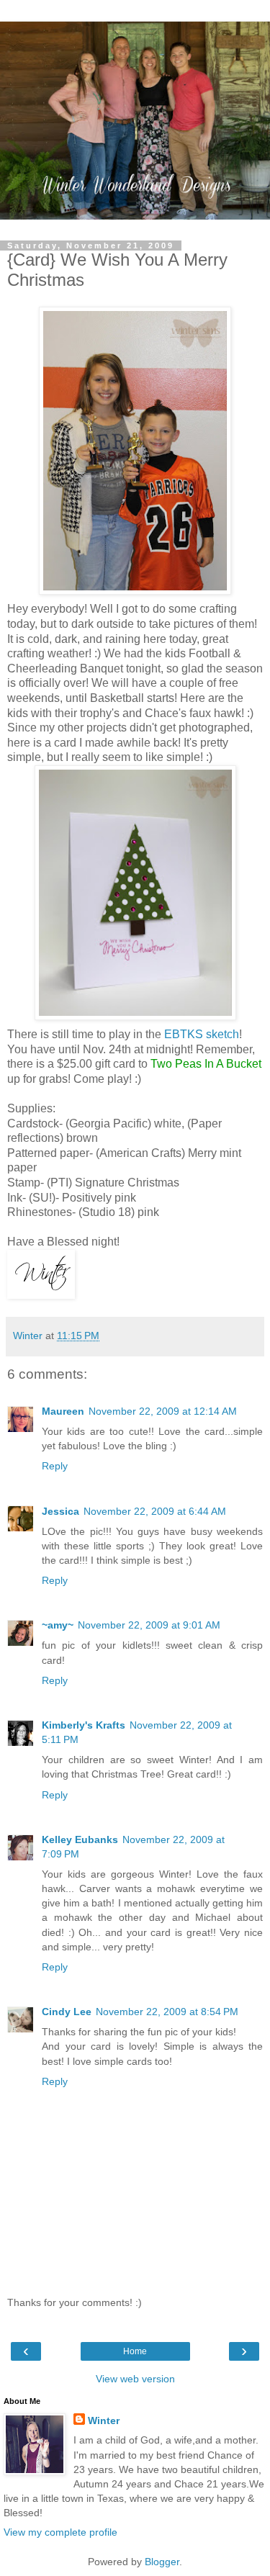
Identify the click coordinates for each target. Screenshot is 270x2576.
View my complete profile (60, 2532)
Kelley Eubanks (80, 1839)
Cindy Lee (67, 2012)
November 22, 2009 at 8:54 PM (167, 2012)
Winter (104, 2420)
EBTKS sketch (202, 1034)
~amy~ (58, 1625)
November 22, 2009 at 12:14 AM (163, 1411)
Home (135, 2351)
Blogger (162, 2562)
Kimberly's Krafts (84, 1725)
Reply (55, 1466)
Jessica (60, 1511)
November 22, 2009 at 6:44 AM (155, 1511)
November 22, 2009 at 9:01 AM (149, 1625)
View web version (135, 2379)
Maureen (63, 1411)
